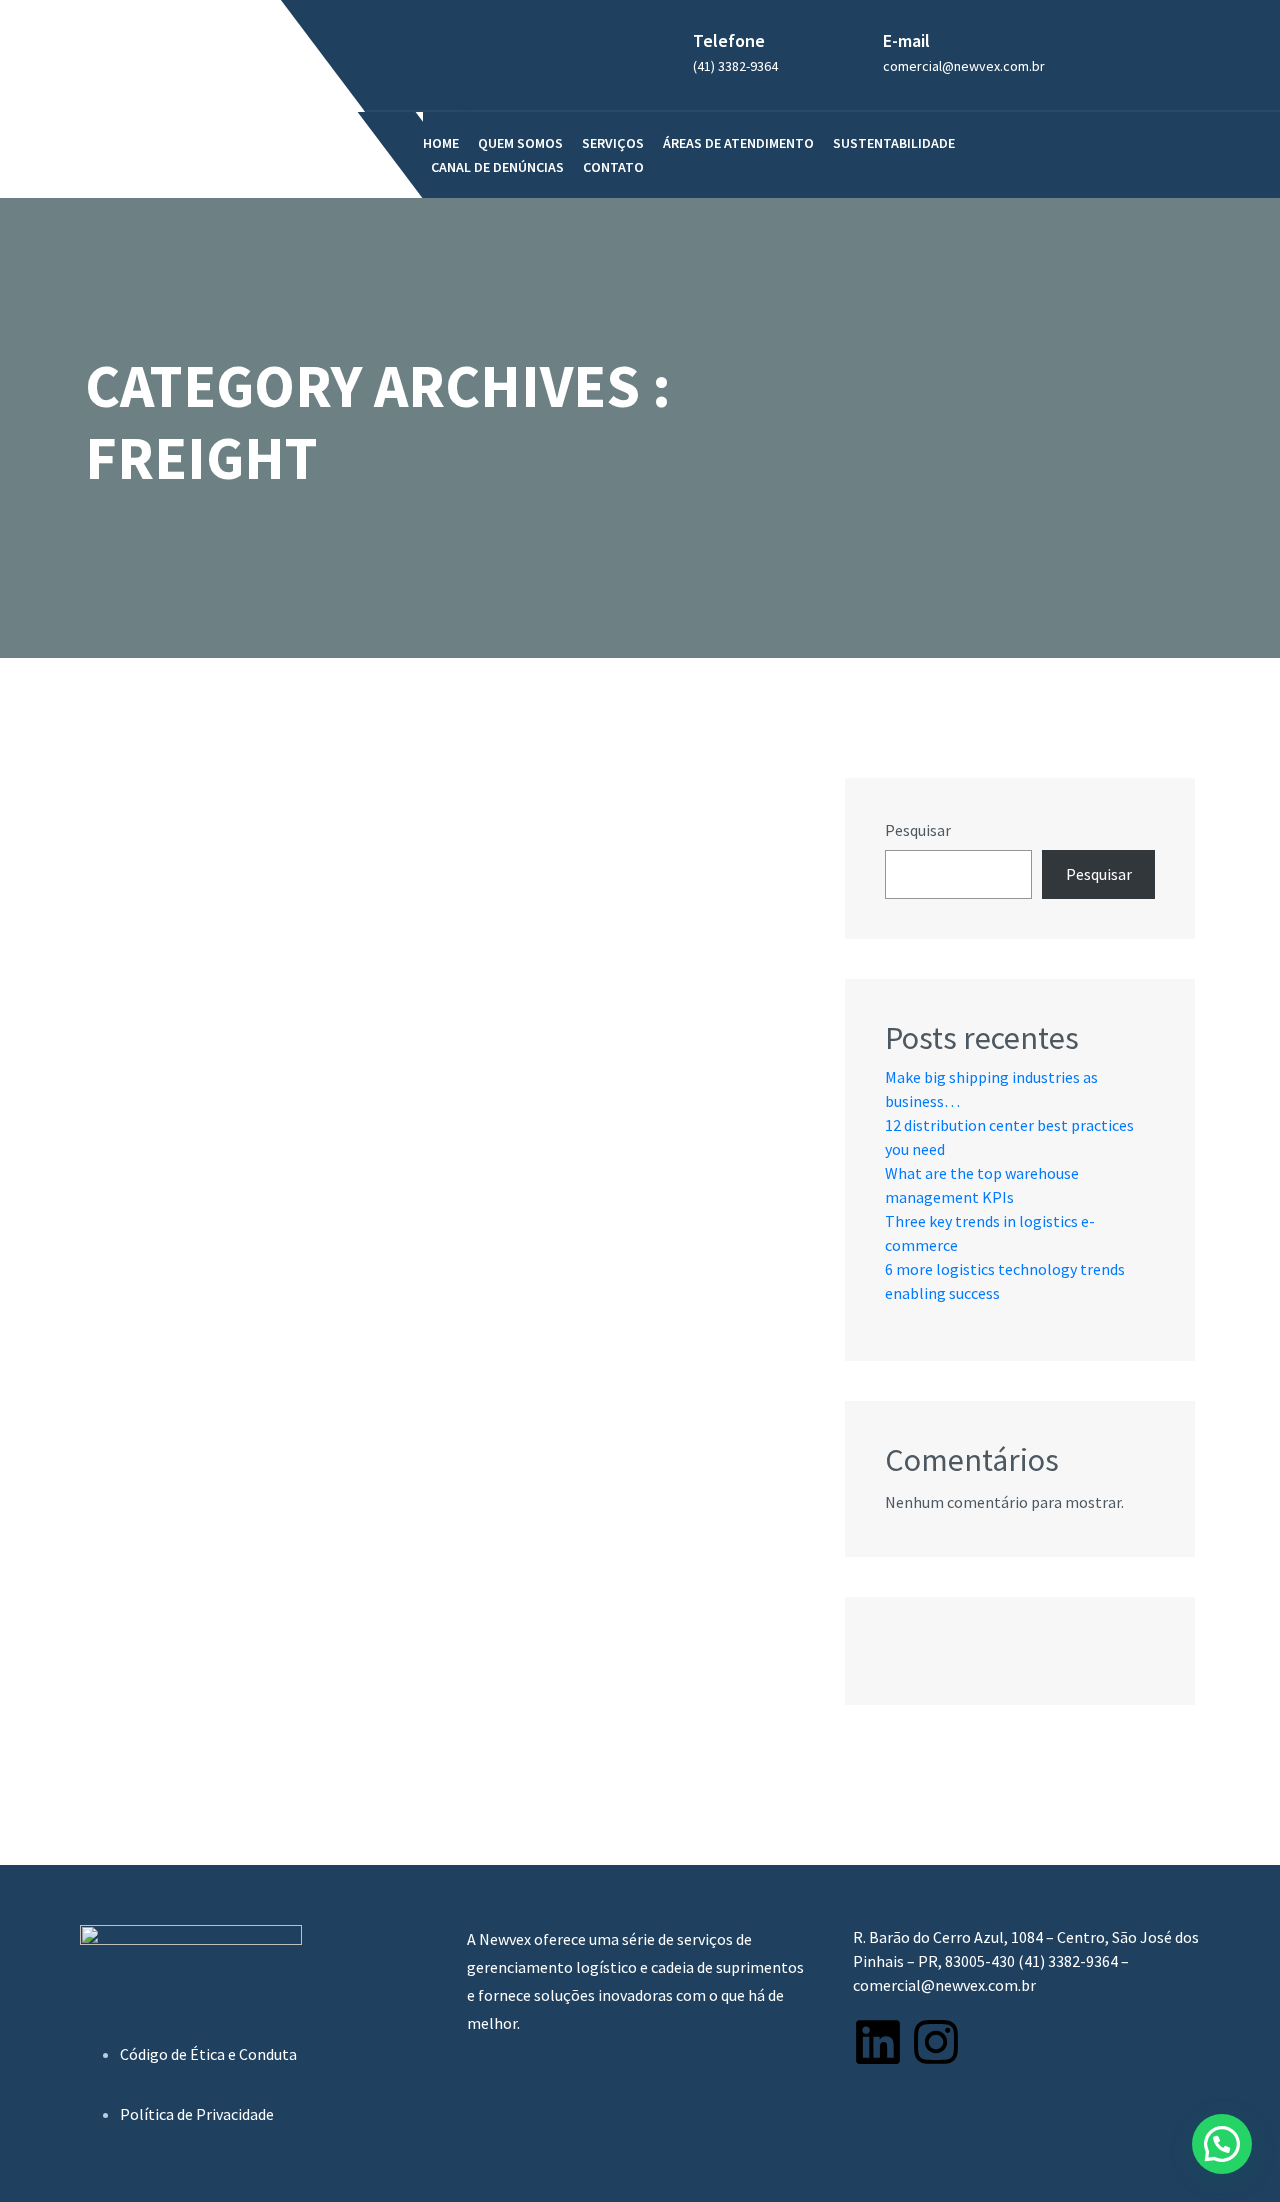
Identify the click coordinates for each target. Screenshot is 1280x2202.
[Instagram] (936, 2042)
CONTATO (613, 167)
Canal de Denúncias (497, 167)
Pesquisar (918, 830)
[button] (1222, 2144)
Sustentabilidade (894, 143)
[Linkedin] (878, 2042)
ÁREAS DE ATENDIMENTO (738, 143)
